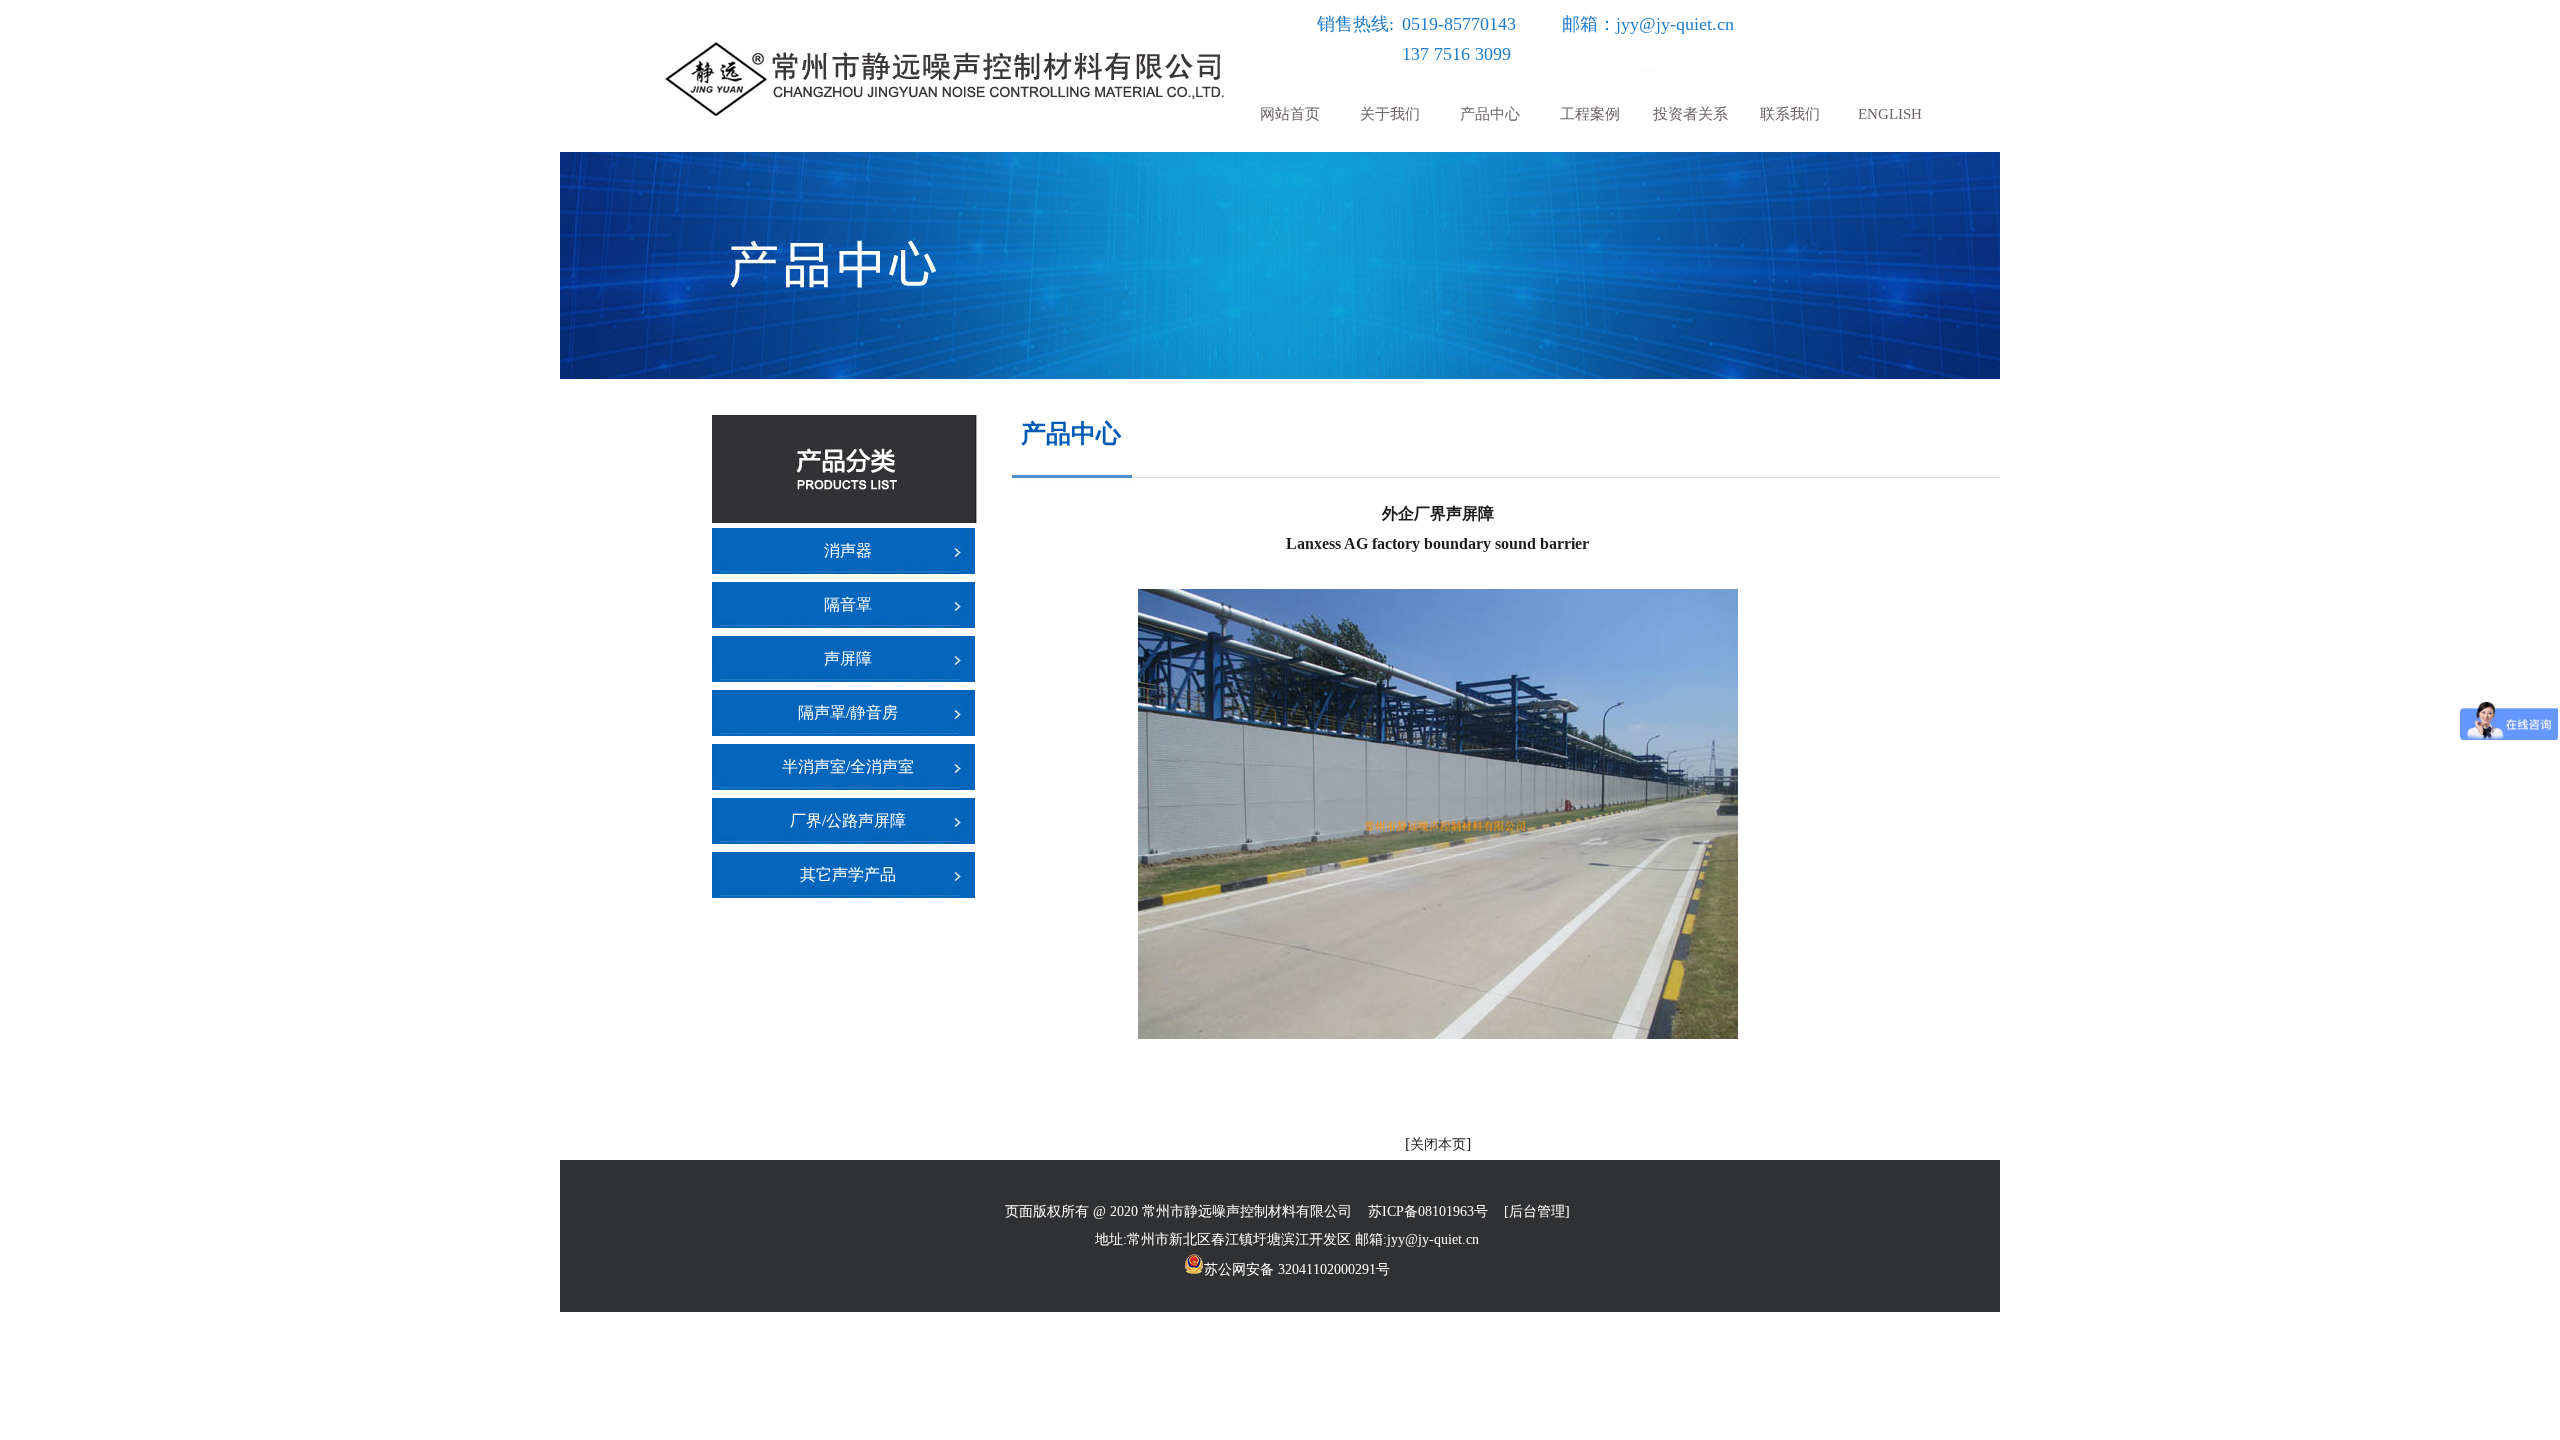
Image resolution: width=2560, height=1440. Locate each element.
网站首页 (1290, 114)
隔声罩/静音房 (848, 712)
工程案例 (1590, 114)
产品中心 (1490, 114)
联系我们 (1790, 114)
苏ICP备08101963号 (1428, 1211)
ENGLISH (1890, 114)
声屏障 (848, 658)
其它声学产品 (848, 874)
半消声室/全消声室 (848, 766)
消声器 (848, 550)
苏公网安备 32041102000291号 (1297, 1268)
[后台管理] (1537, 1211)
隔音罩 (848, 604)
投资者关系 (1690, 114)
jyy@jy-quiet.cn (1675, 24)
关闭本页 (1438, 1144)
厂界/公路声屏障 (848, 820)
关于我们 (1390, 114)
